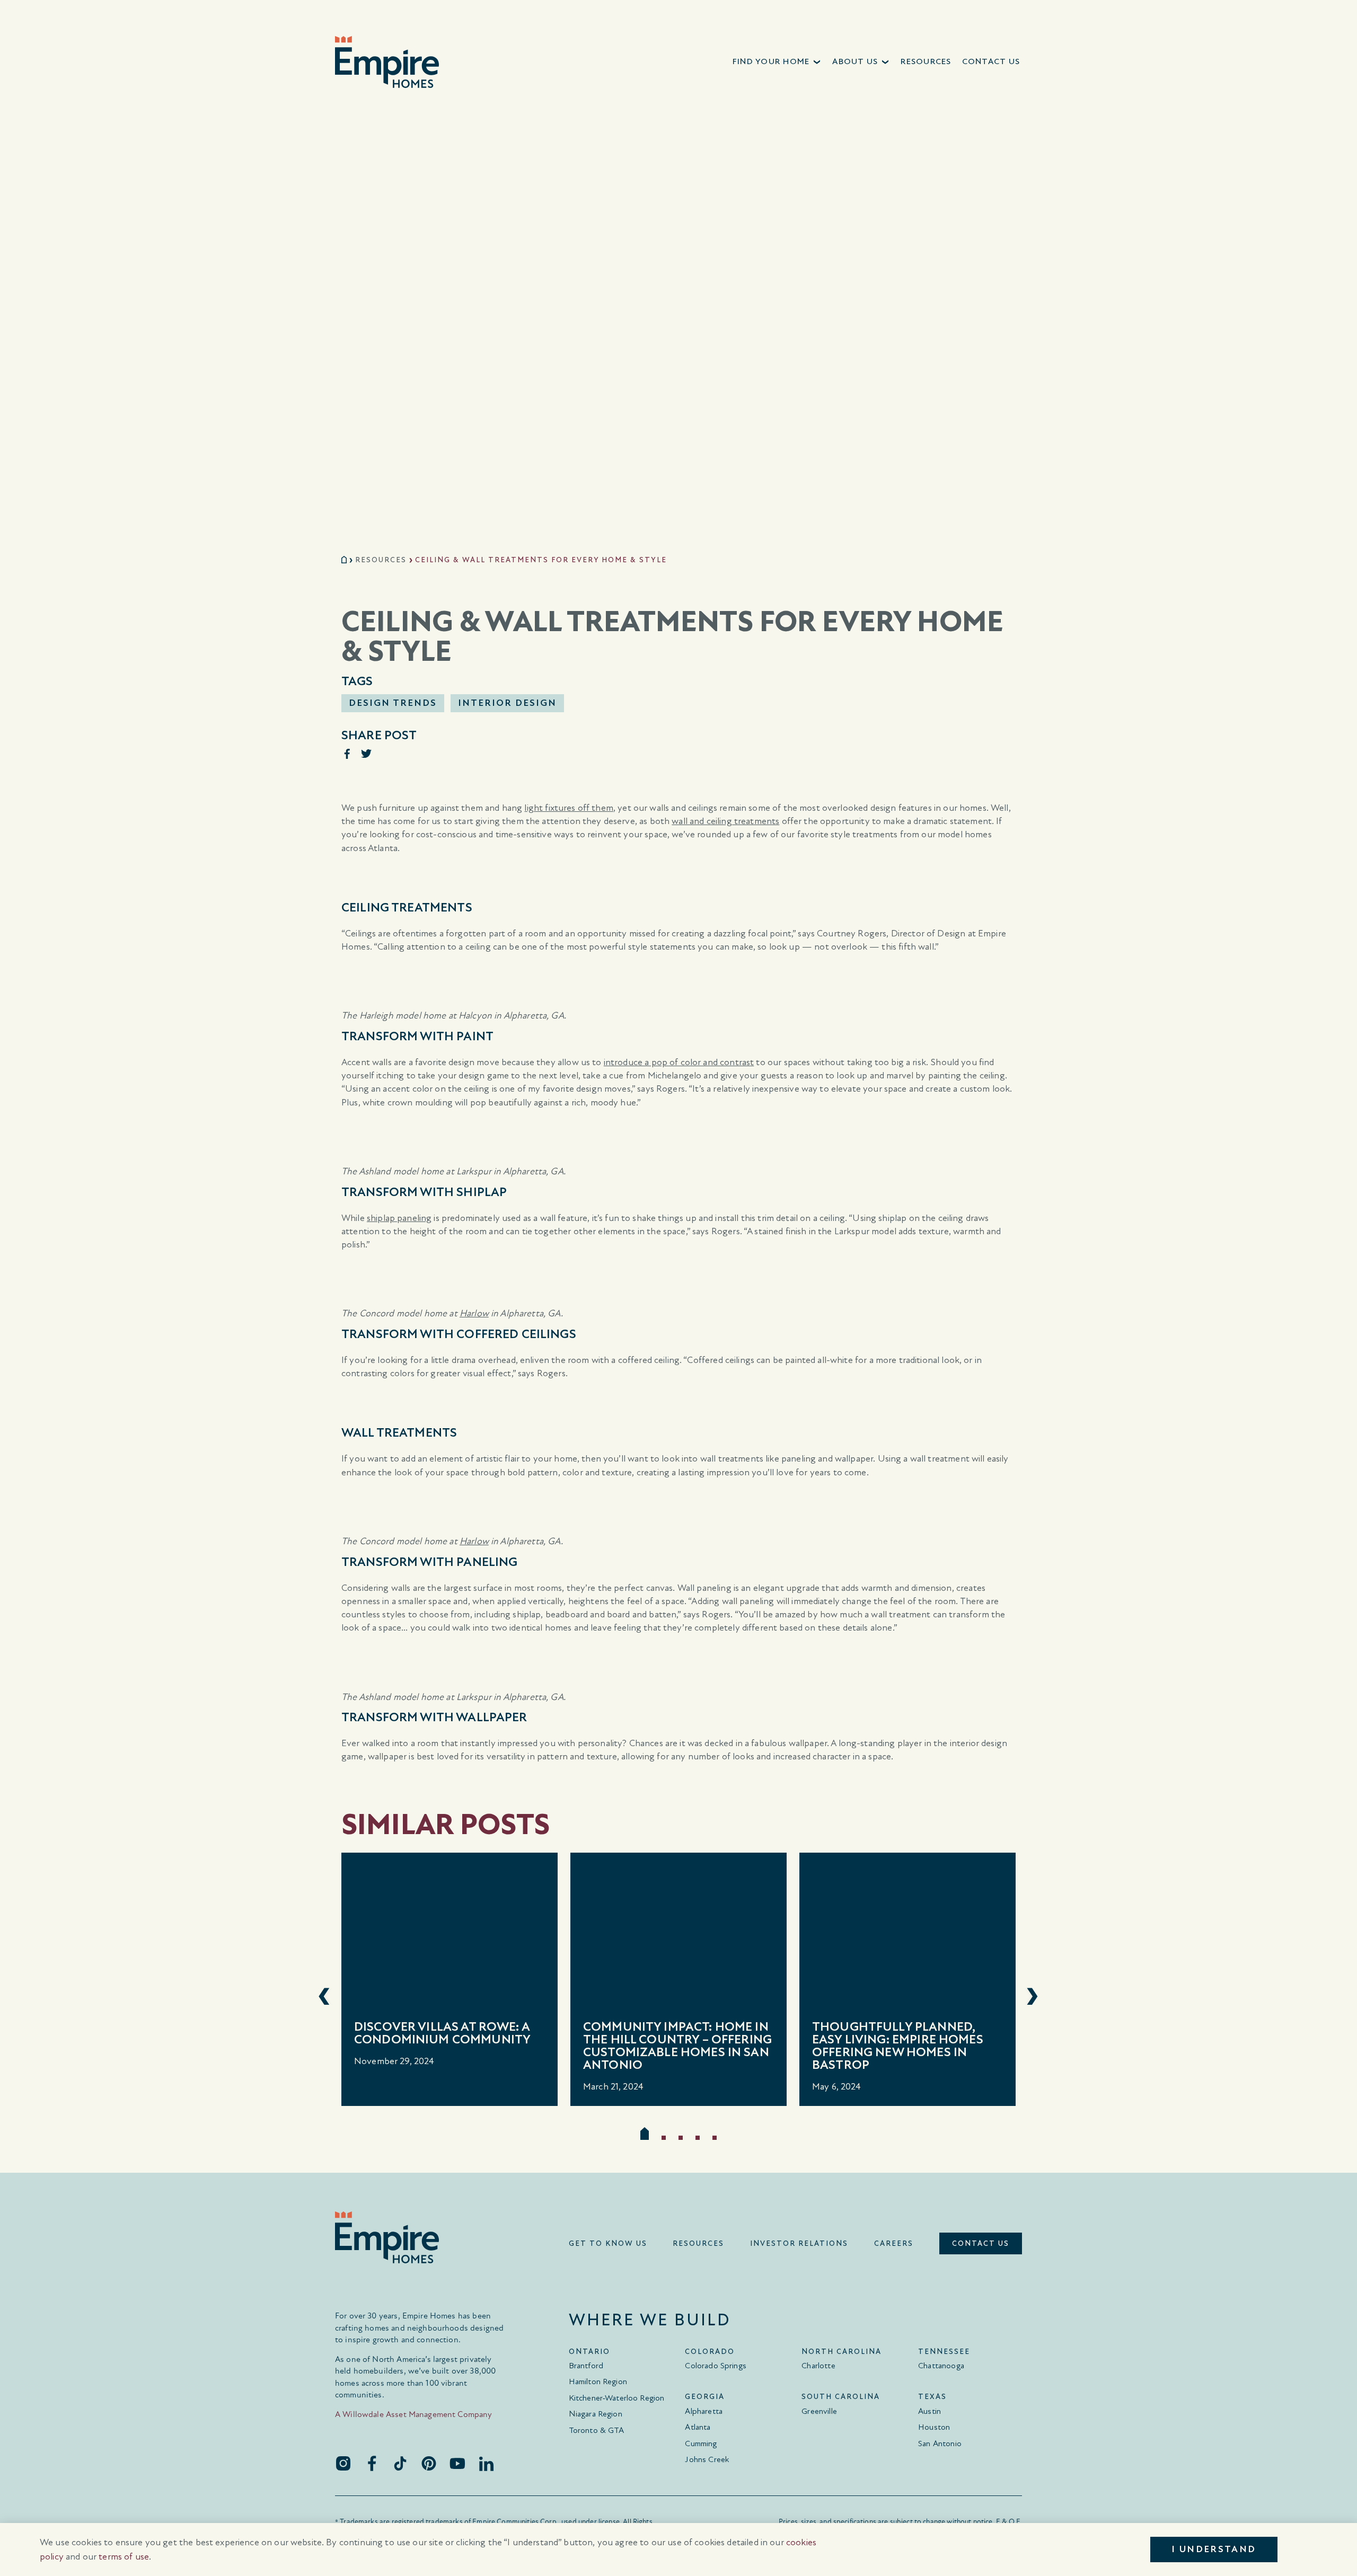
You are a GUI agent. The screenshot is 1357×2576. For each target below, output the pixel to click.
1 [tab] (645, 2134)
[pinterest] (429, 2463)
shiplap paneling (399, 1218)
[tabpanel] (450, 1979)
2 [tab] (664, 2138)
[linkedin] (486, 2463)
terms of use (124, 2557)
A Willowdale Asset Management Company (414, 2414)
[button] (777, 62)
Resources (381, 560)
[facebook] (372, 2463)
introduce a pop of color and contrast (679, 1062)
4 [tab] (698, 2138)
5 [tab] (715, 2138)
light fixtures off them (569, 808)
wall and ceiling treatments (725, 821)
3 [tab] (681, 2138)
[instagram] (343, 2463)
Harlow (474, 1313)
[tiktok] (400, 2463)
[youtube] (457, 2463)
